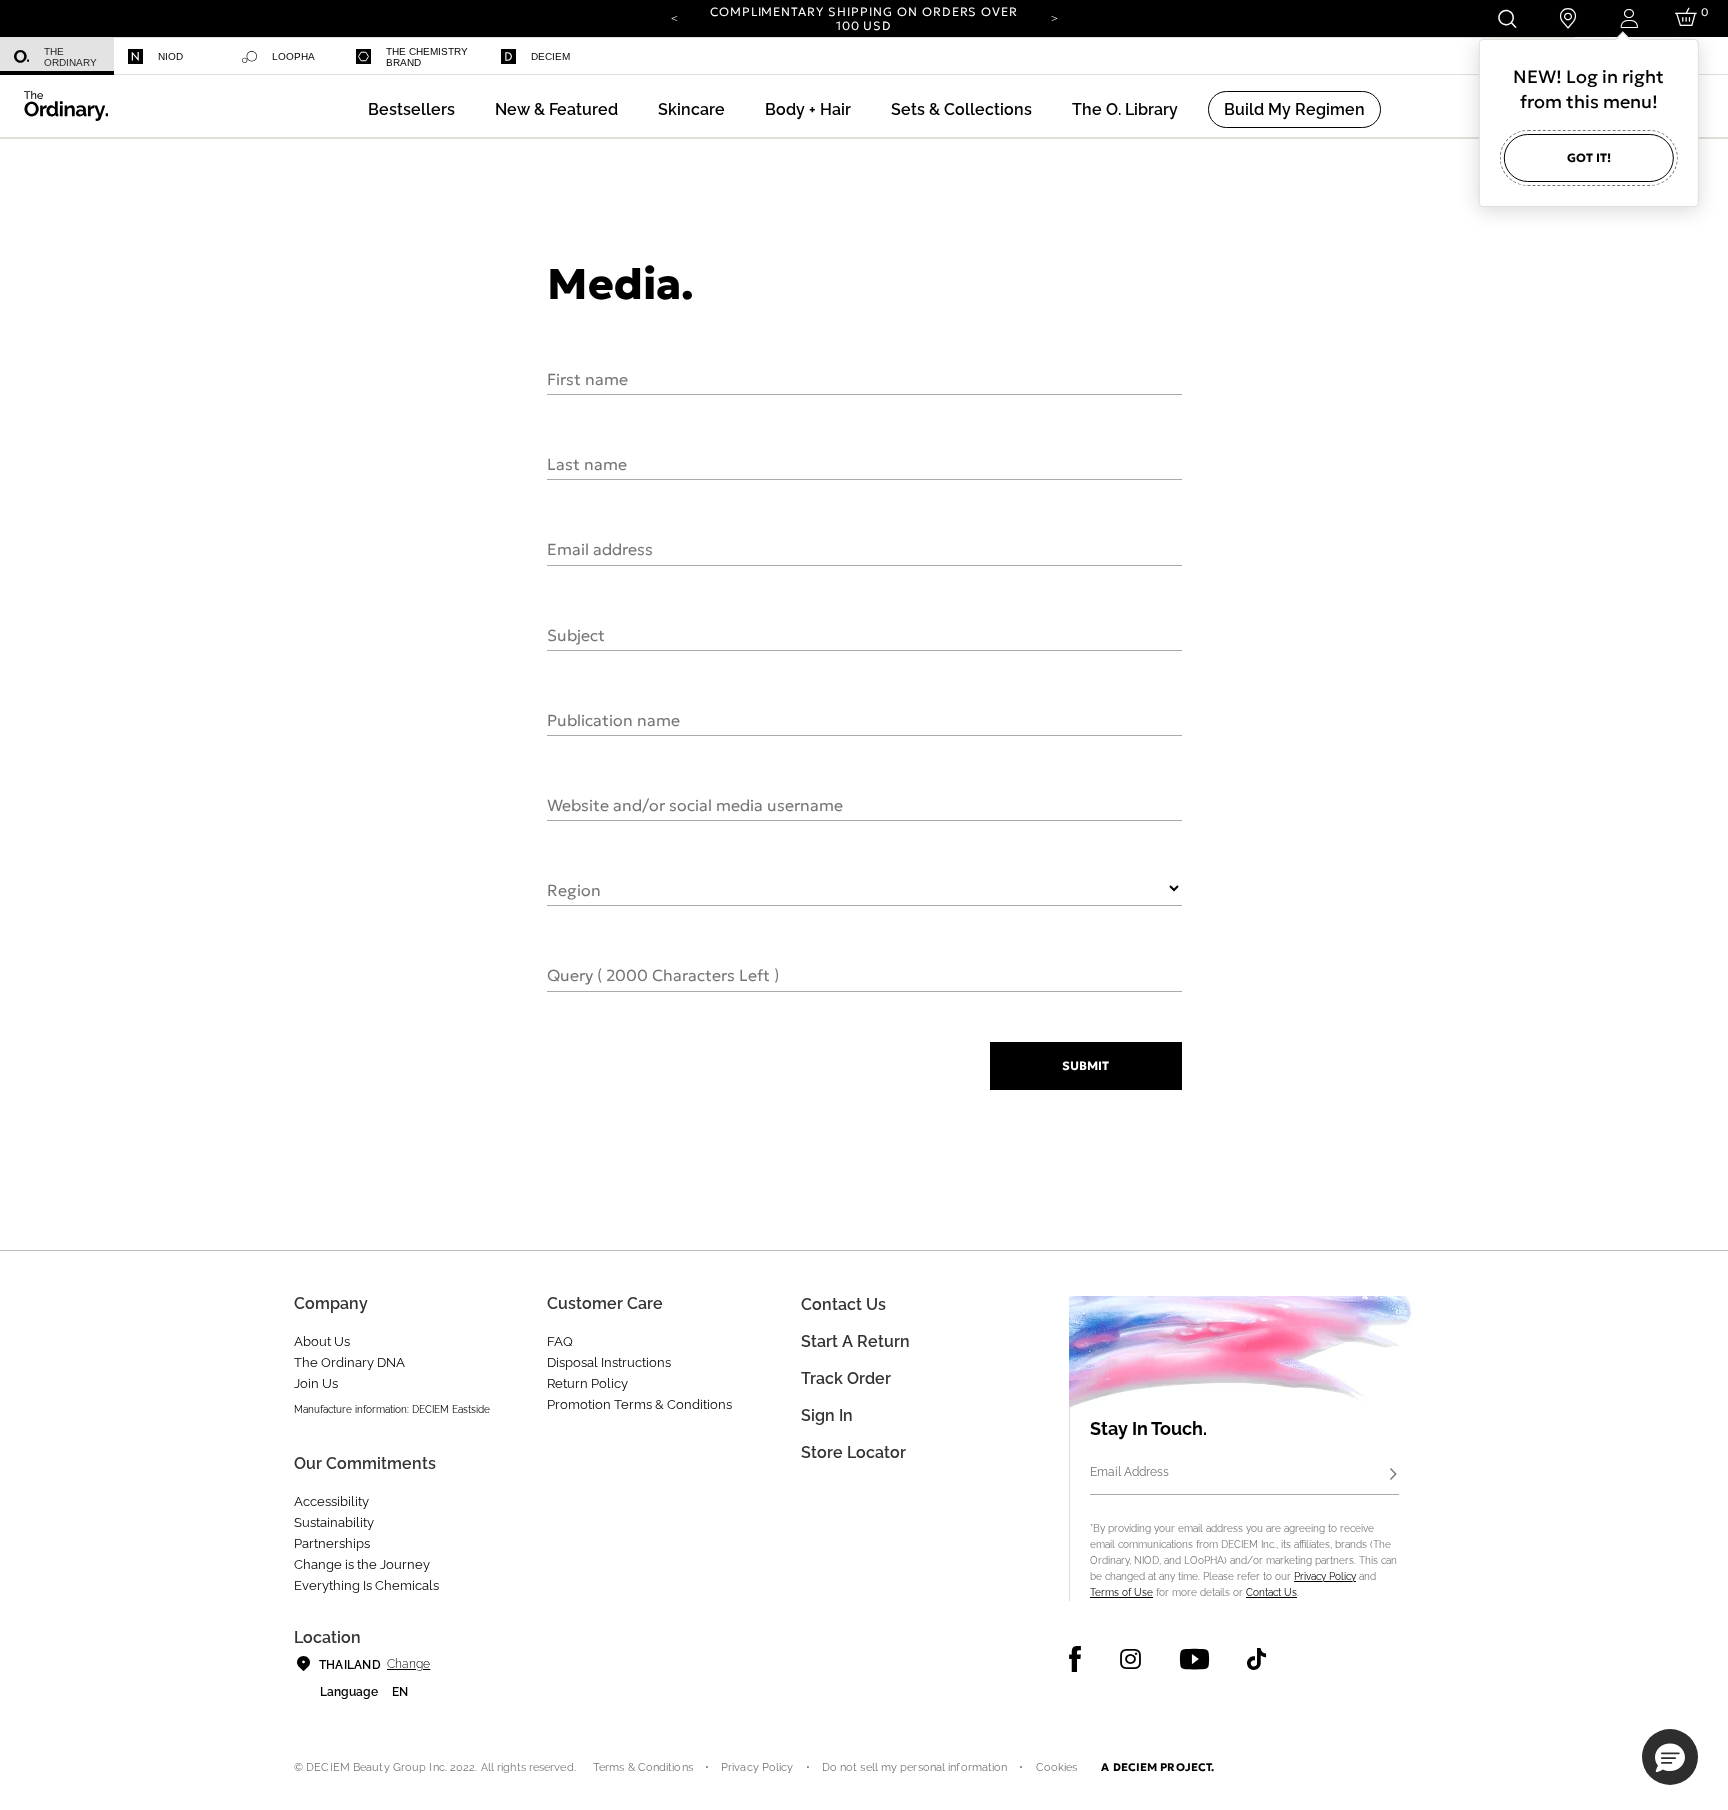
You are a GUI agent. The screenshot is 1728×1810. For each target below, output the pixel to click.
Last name (587, 463)
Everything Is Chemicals (366, 1585)
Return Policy (587, 1383)
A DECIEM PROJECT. (1157, 1767)
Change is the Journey (362, 1564)
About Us (322, 1341)
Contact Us (1271, 1592)
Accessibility (331, 1501)
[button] (556, 109)
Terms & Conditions (643, 1767)
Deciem (550, 56)
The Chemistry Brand (427, 57)
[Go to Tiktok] (1256, 1659)
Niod (170, 56)
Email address (600, 548)
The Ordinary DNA (349, 1362)
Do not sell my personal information (915, 1767)
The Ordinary (70, 57)
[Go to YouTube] (1194, 1659)
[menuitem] (57, 56)
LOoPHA (293, 56)
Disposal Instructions (609, 1362)
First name (587, 378)
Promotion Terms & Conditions (639, 1404)
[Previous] (674, 17)
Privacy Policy (1325, 1576)
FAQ (560, 1341)
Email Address (1129, 1472)
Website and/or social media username (695, 804)
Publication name (613, 719)
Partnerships (332, 1543)
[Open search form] (1506, 18)
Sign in (827, 1415)
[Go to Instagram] (1130, 1659)
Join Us (316, 1383)
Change (408, 1664)
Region (574, 889)
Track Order (846, 1378)
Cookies (1057, 1767)
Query (663, 974)
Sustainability (334, 1522)
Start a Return (855, 1341)
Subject (576, 634)
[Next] (1054, 17)
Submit (1085, 1065)
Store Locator (853, 1452)
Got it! (1589, 157)
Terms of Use (1121, 1592)
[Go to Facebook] (1075, 1659)
